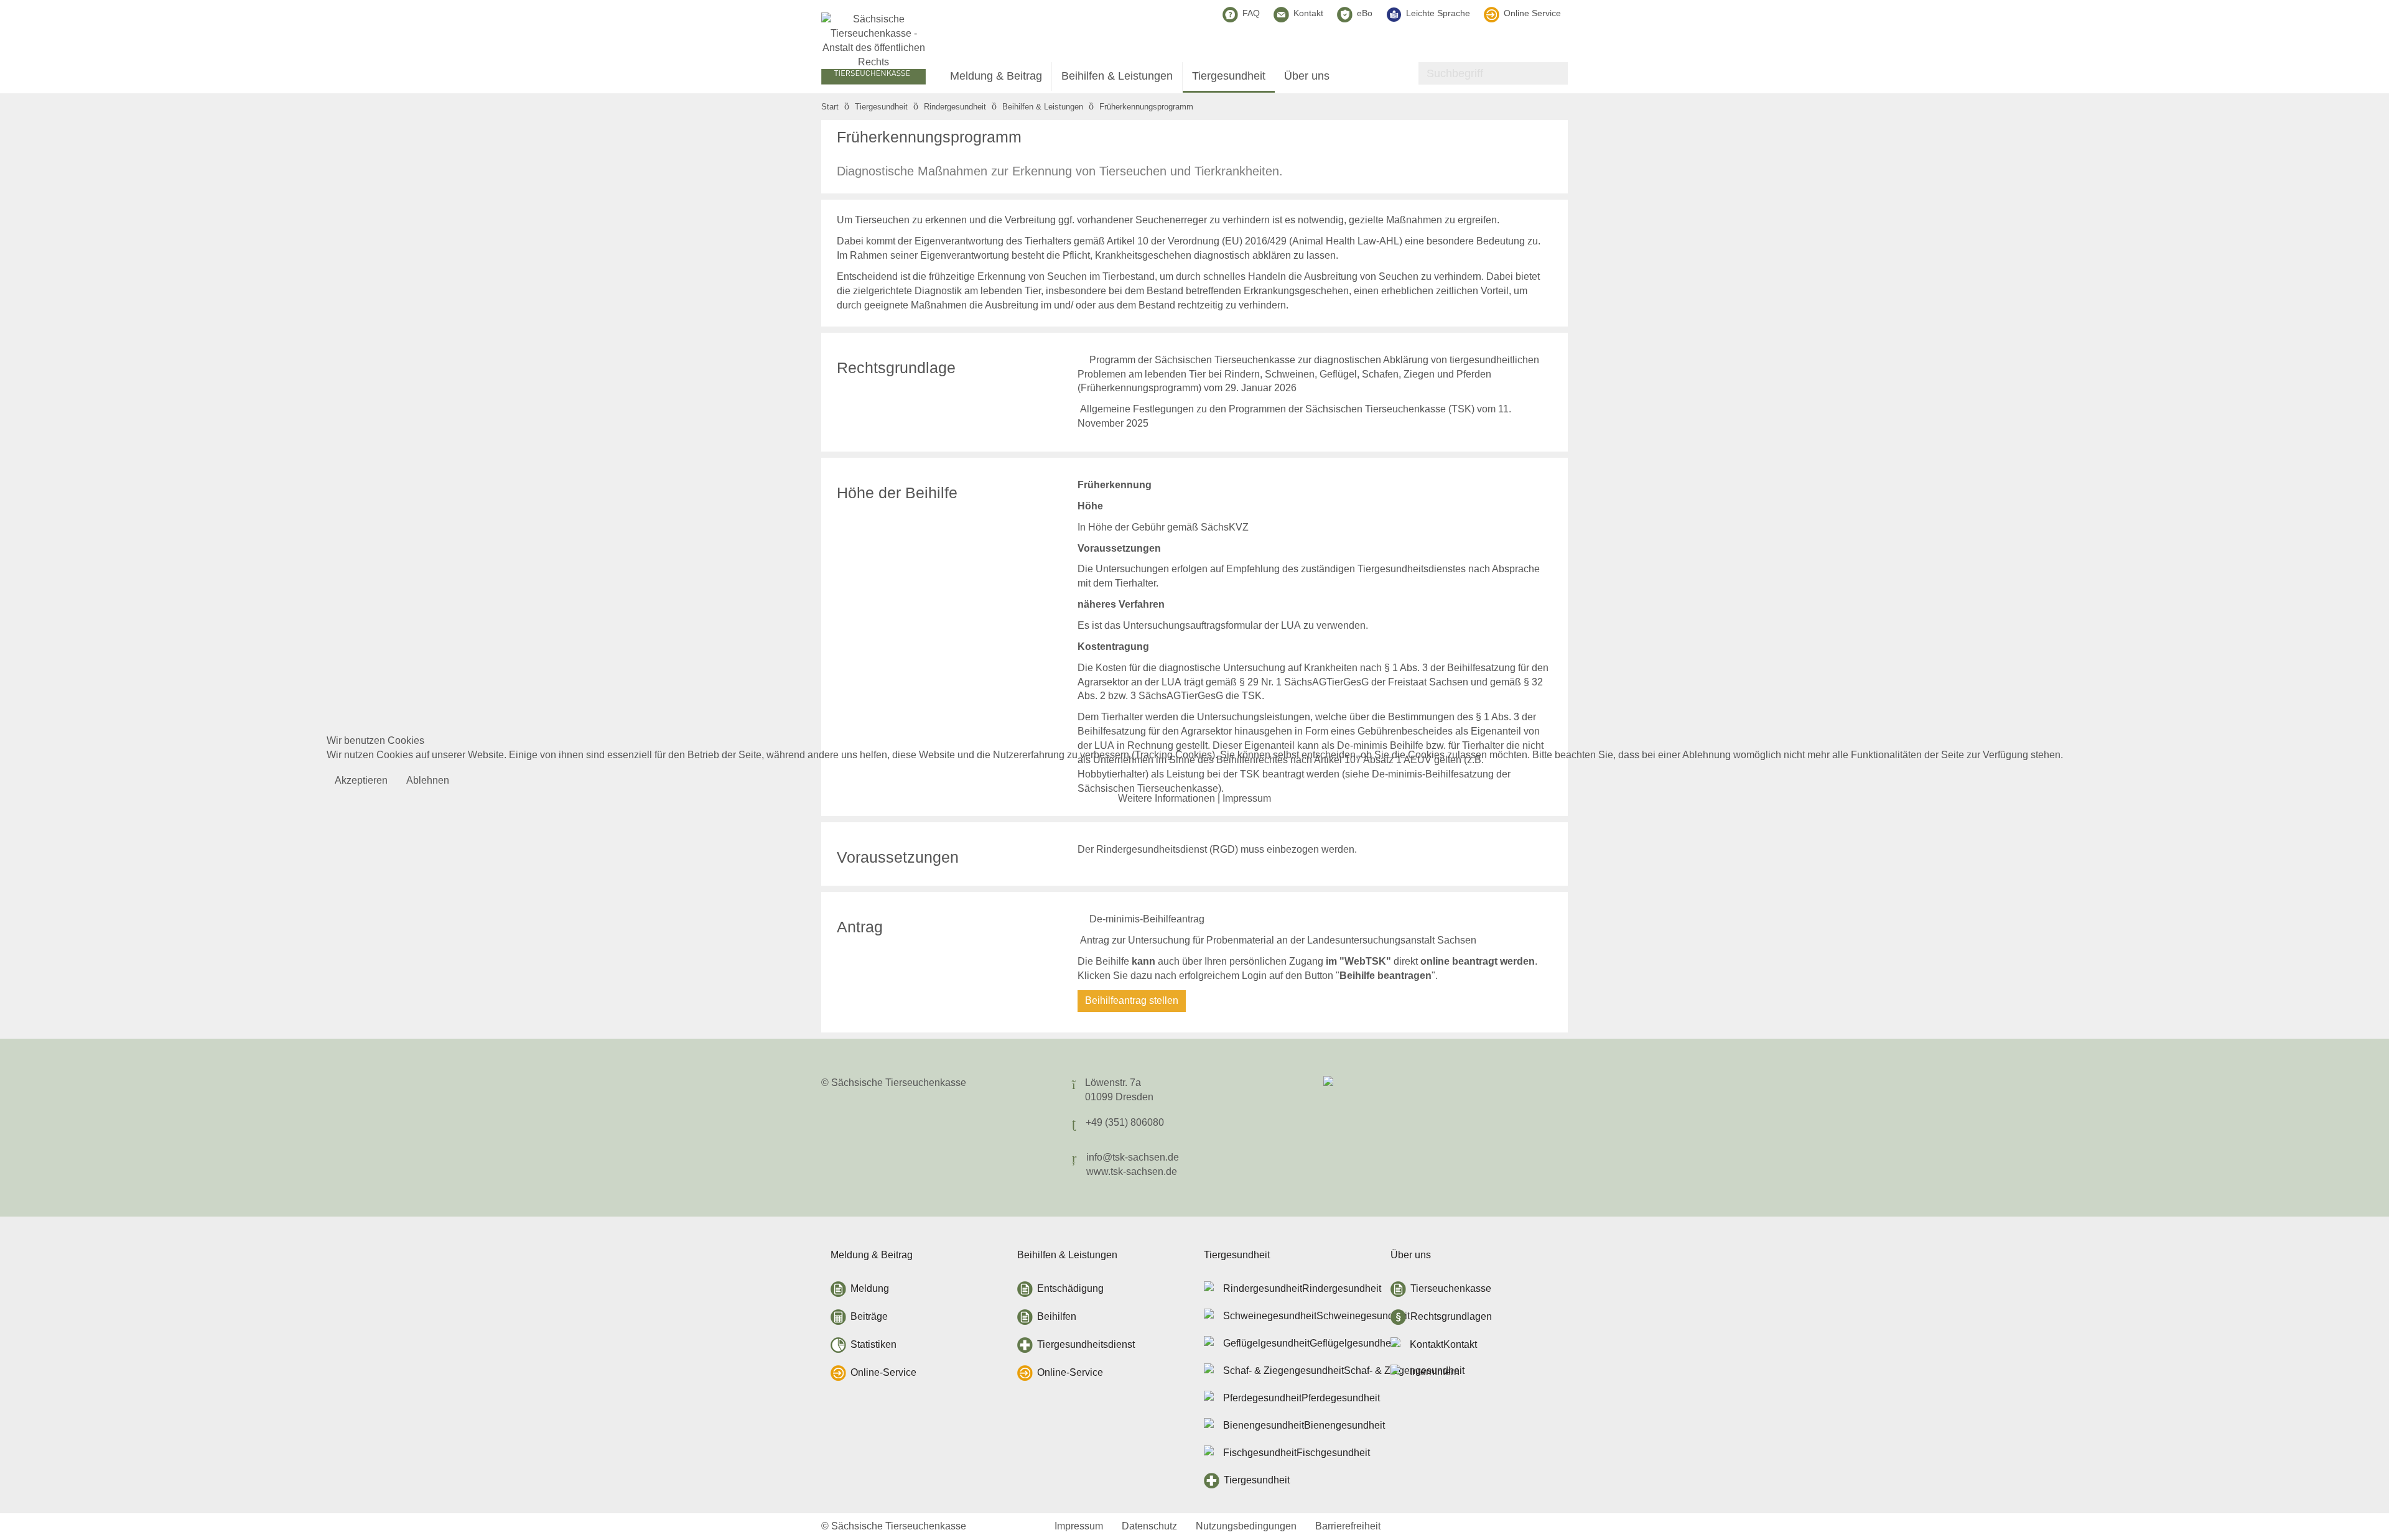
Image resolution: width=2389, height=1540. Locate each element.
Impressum (1247, 798)
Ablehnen (428, 780)
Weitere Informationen (1167, 798)
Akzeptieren (361, 780)
